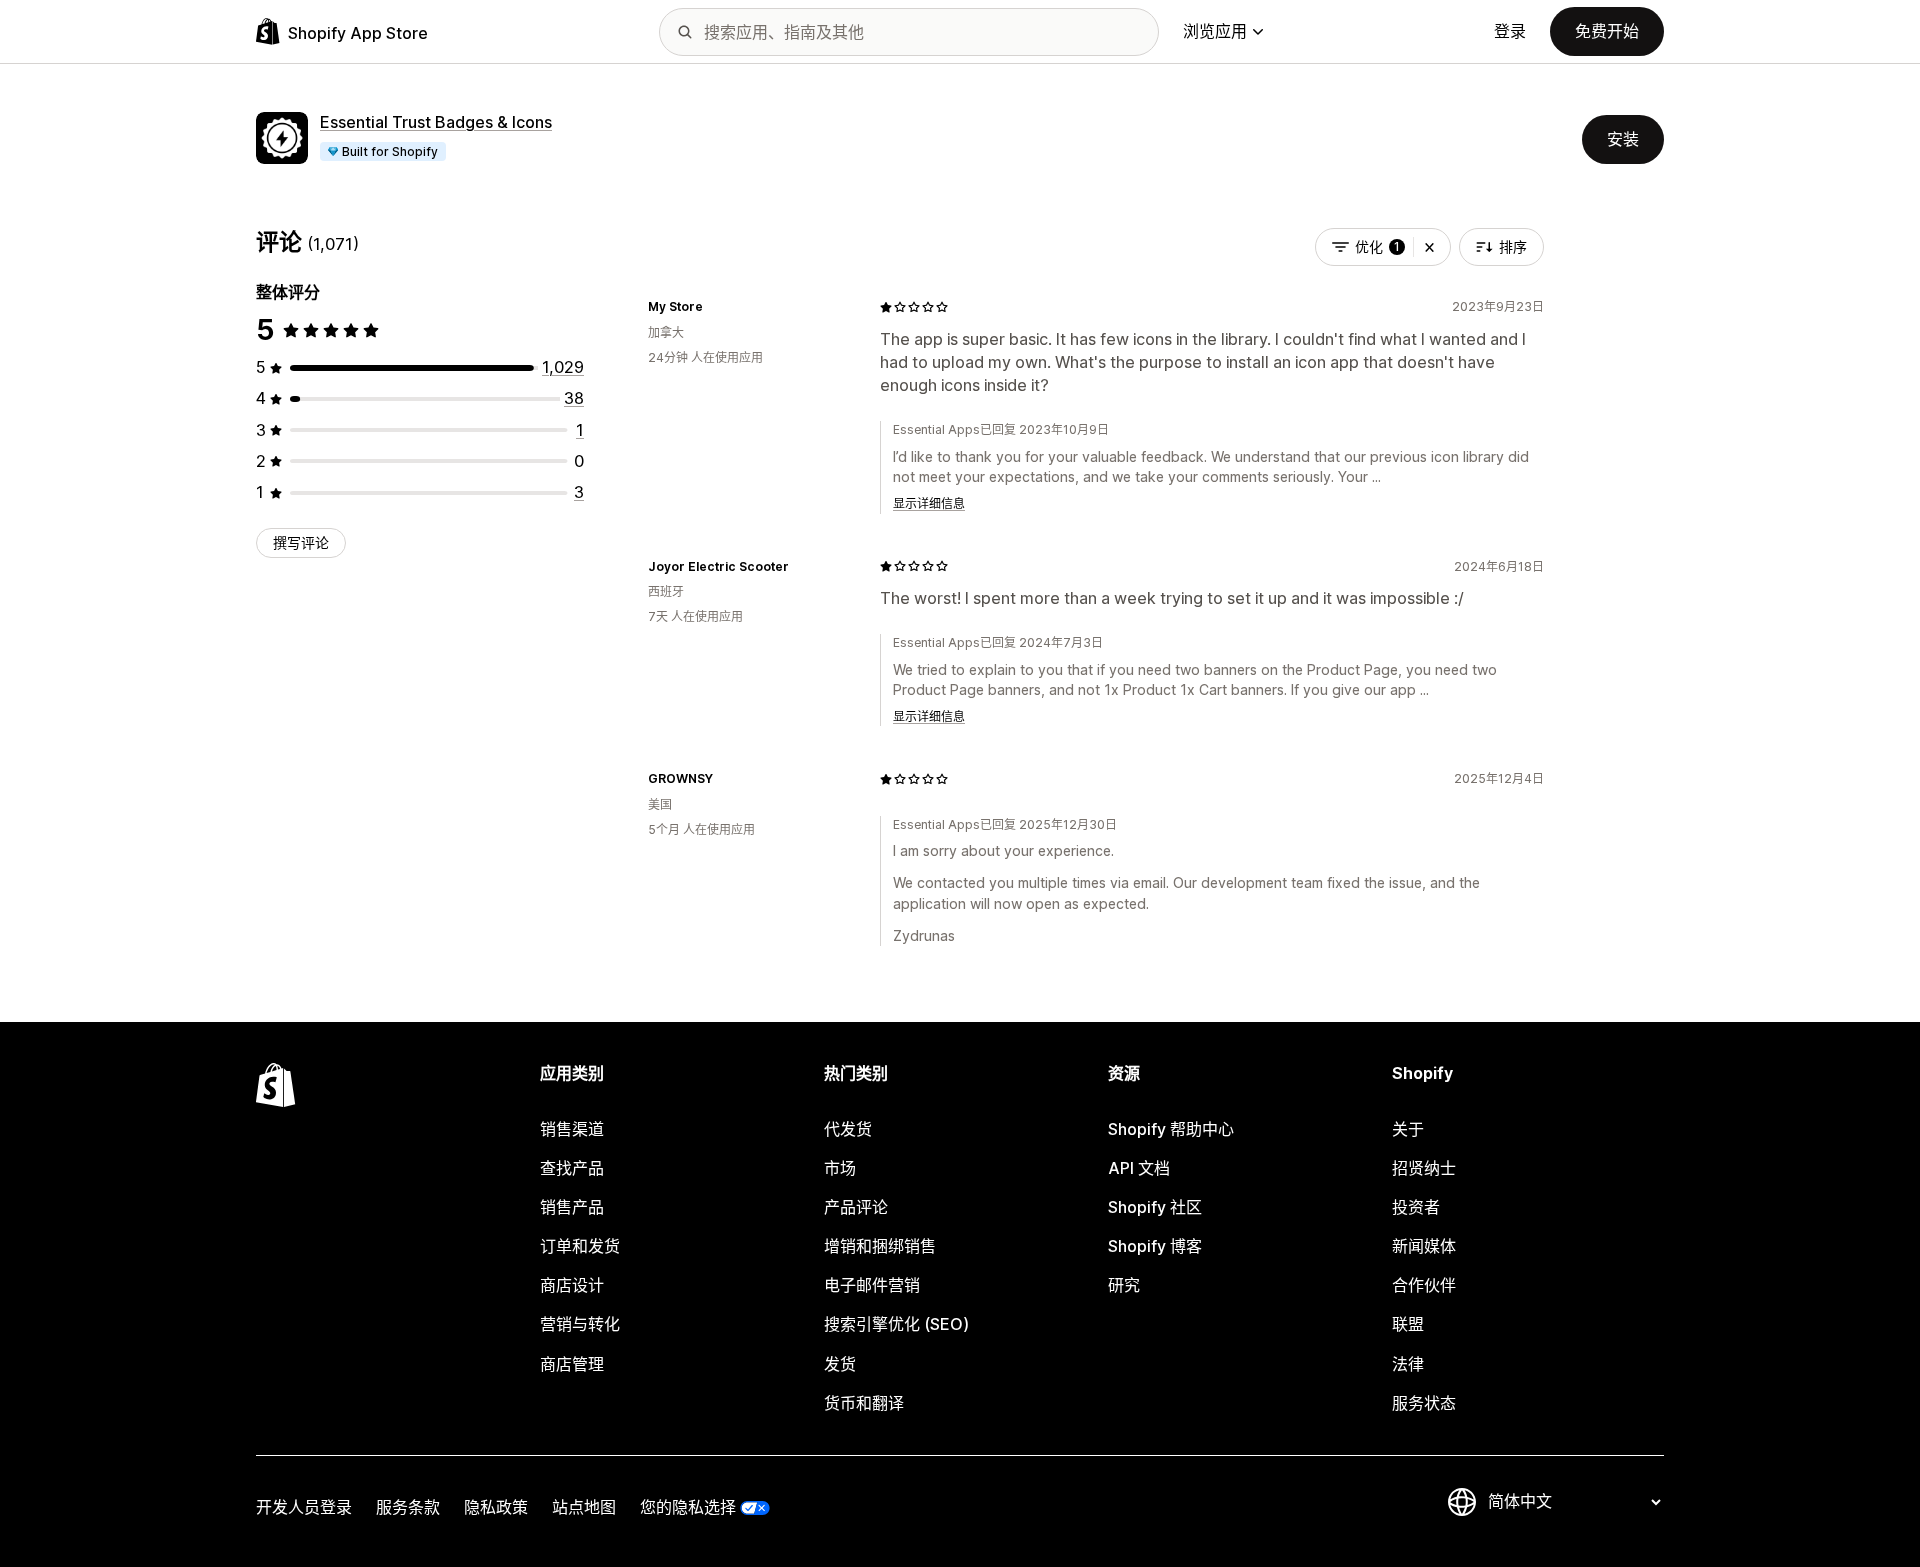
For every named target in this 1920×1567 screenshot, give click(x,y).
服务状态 (1424, 1403)
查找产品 (572, 1168)
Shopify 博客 (1155, 1246)
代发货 (848, 1129)
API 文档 (1139, 1168)
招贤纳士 (1424, 1168)
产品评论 (856, 1207)
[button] (1429, 247)
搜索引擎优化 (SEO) (896, 1324)
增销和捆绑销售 (880, 1246)
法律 (1408, 1364)
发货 (840, 1364)
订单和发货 (580, 1246)
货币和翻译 (864, 1403)
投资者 (1416, 1207)
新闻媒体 (1424, 1246)
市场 (840, 1168)
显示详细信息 (929, 503)
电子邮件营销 (872, 1285)
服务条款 (408, 1507)
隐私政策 (496, 1507)
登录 (1510, 31)
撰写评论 (301, 542)
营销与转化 (580, 1324)
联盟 (1408, 1324)
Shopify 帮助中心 (1171, 1129)
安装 (1623, 139)
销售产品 (572, 1207)
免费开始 (1607, 31)
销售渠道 (572, 1129)
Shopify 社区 (1155, 1207)
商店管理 (572, 1364)
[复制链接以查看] (715, 307)
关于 (1408, 1129)
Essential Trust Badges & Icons (436, 122)
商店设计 (572, 1285)
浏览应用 (1215, 31)
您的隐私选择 (688, 1507)
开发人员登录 (304, 1507)
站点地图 (584, 1507)
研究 (1124, 1285)
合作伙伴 (1424, 1285)
